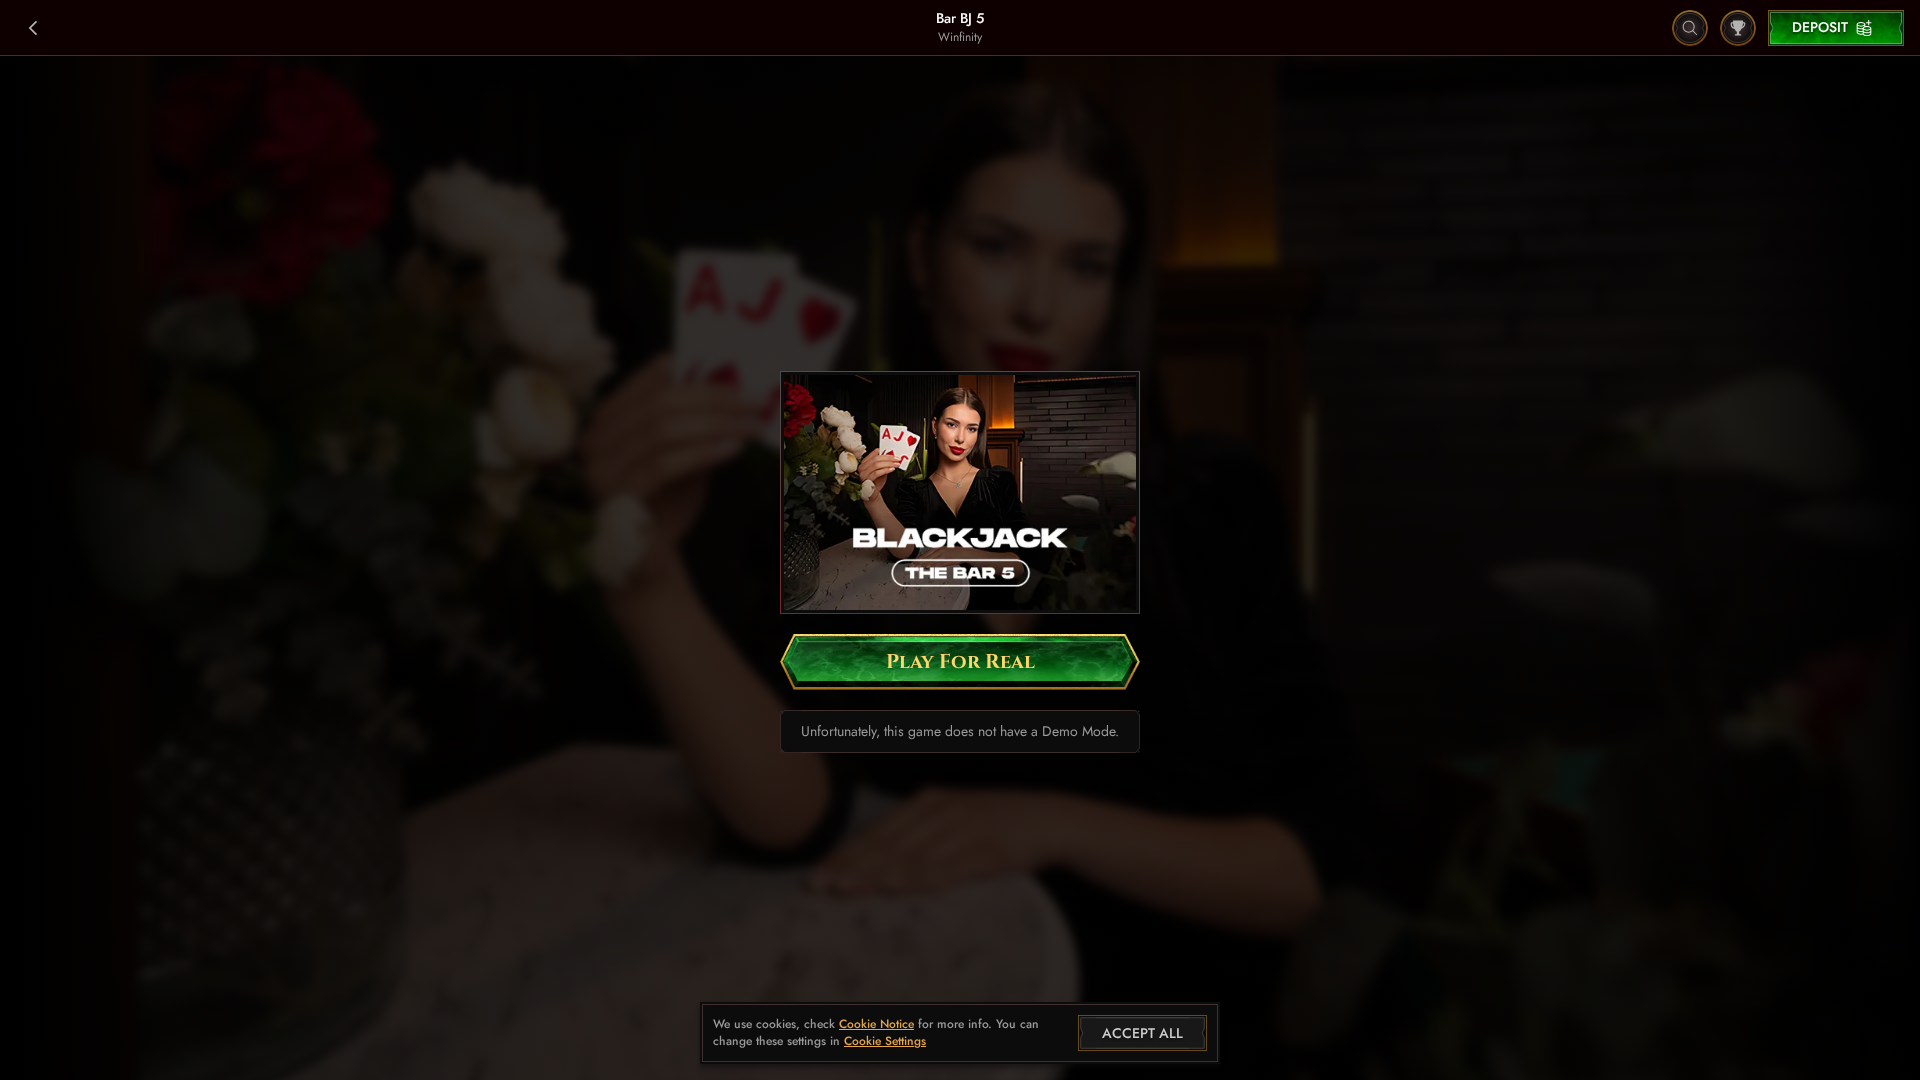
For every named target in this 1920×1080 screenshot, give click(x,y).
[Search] (1690, 28)
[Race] (1738, 28)
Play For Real (960, 661)
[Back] (34, 28)
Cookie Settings (885, 1042)
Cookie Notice (876, 1024)
